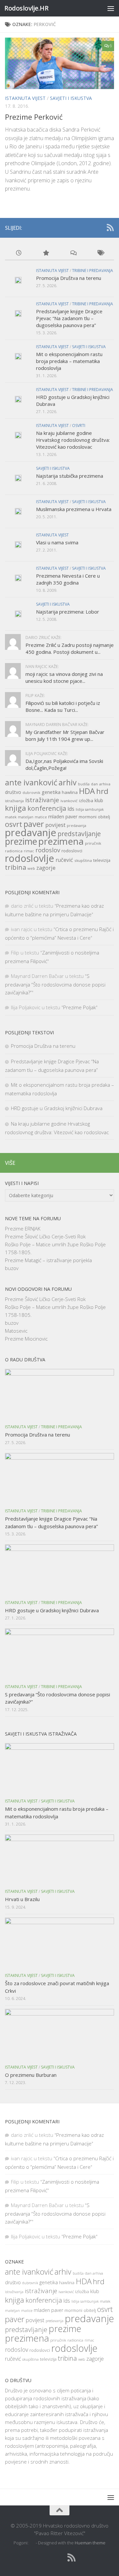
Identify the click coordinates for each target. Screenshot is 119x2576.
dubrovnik (31, 793)
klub (99, 800)
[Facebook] (89, 228)
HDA (87, 791)
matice (41, 817)
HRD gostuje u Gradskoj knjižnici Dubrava (57, 1108)
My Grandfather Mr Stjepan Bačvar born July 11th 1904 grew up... (65, 735)
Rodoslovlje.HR (26, 8)
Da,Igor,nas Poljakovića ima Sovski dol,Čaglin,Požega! (64, 764)
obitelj (104, 817)
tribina (16, 867)
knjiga (16, 808)
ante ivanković (31, 782)
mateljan (26, 817)
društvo (13, 792)
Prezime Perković (34, 117)
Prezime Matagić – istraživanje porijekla (48, 1260)
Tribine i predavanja (93, 271)
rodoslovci (72, 851)
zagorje (46, 868)
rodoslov (48, 850)
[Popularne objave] (46, 253)
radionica (14, 851)
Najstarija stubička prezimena (70, 476)
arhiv (68, 782)
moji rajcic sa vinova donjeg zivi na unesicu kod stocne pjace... (64, 677)
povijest (55, 825)
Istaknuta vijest (25, 98)
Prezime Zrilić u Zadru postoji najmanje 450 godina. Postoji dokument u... (70, 648)
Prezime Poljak (79, 1007)
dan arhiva (101, 784)
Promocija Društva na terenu (69, 278)
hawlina (70, 792)
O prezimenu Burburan (31, 2075)
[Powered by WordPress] (33, 2543)
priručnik (93, 843)
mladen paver (63, 817)
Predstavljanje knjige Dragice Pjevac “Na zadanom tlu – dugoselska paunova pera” (69, 318)
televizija (102, 860)
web (31, 868)
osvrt (14, 824)
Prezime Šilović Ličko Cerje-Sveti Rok (45, 1236)
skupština (83, 860)
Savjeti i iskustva (71, 98)
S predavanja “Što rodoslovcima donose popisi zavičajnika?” (55, 984)
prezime (21, 841)
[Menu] (111, 8)
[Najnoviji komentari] (73, 253)
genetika (51, 792)
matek (11, 817)
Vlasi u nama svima (57, 542)
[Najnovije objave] (19, 253)
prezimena (61, 841)
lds (71, 809)
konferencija (47, 808)
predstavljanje (79, 834)
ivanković (69, 801)
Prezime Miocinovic (26, 1339)
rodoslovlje (30, 858)
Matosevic (16, 1331)
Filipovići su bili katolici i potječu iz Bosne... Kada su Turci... (63, 706)
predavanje (31, 833)
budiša (84, 784)
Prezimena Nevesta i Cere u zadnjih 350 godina (68, 579)
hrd (102, 791)
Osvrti (79, 425)
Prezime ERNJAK (23, 1228)
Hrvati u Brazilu (22, 1899)
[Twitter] (99, 228)
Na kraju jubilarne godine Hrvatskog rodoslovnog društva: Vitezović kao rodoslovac (73, 440)
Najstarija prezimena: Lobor (68, 612)
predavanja (77, 826)
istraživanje (42, 800)
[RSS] (110, 227)
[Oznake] (101, 253)
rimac (29, 851)
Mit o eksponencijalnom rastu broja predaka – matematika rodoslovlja (69, 361)
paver (34, 824)
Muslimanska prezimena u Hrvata (74, 509)
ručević (64, 860)
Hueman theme (90, 2543)
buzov (12, 1268)
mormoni (88, 817)
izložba (86, 801)
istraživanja (14, 801)
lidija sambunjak (90, 809)
